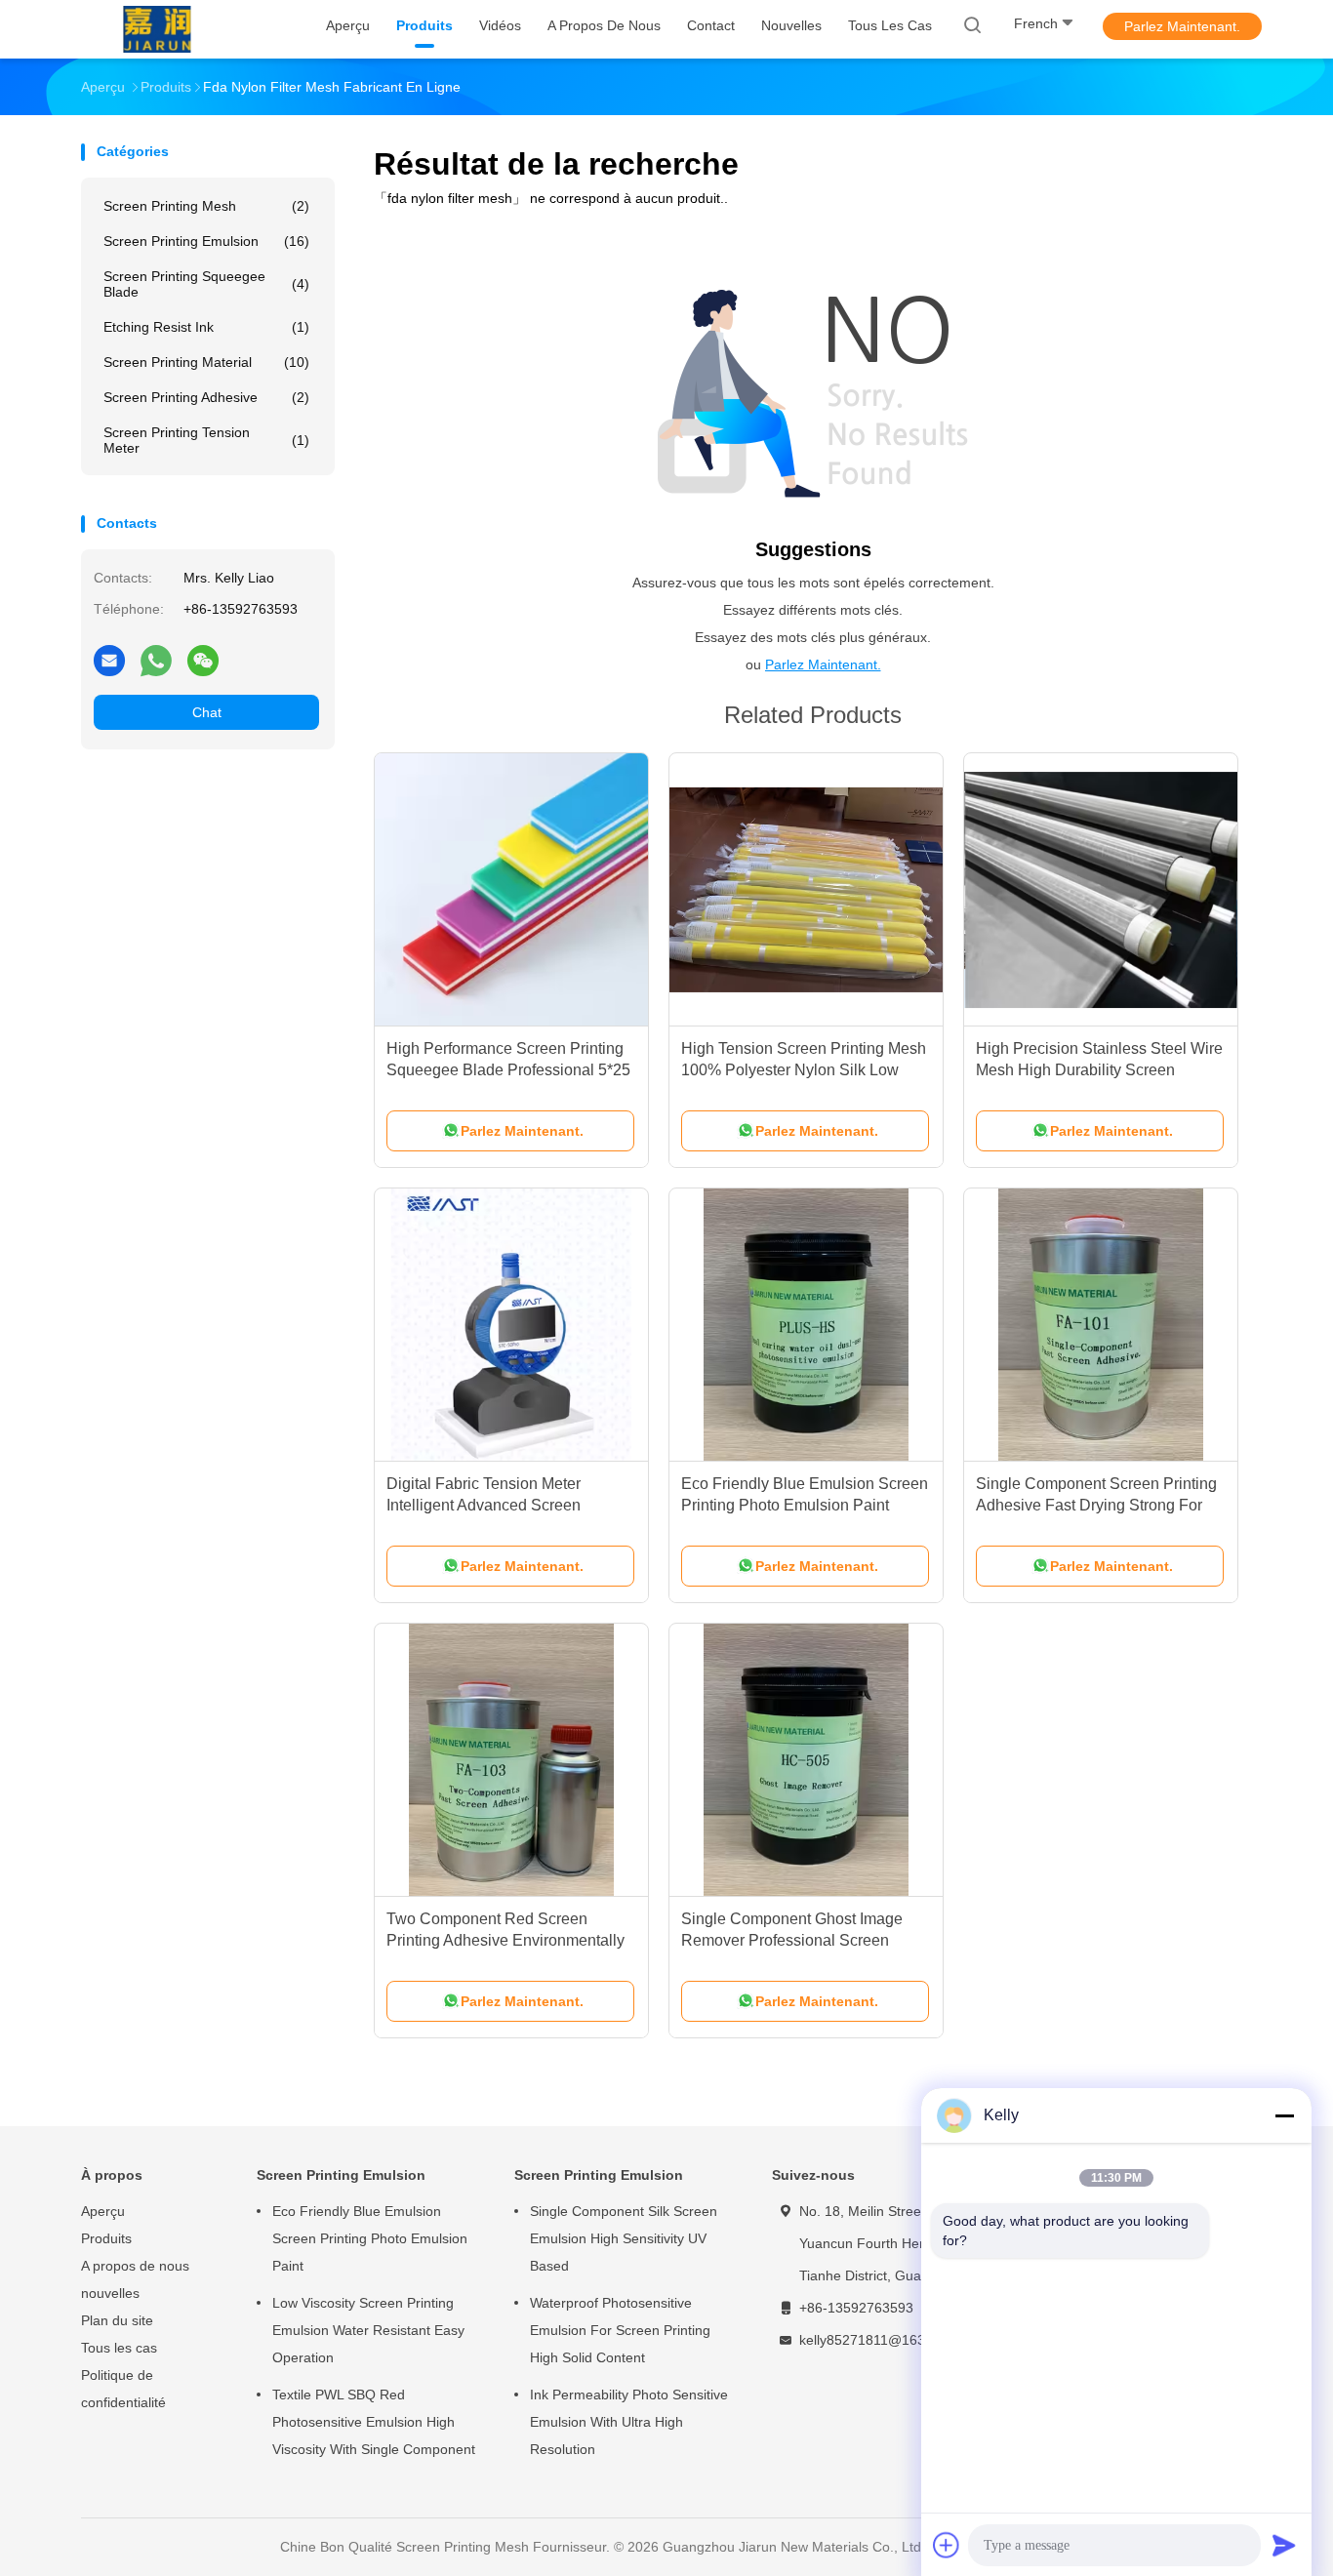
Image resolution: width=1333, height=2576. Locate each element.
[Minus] (1284, 2115)
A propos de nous (135, 2266)
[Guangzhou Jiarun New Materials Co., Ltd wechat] (203, 660)
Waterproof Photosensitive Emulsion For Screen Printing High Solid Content (620, 2330)
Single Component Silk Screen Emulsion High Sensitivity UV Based (624, 2238)
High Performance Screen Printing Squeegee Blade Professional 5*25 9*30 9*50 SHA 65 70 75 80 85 (508, 1070)
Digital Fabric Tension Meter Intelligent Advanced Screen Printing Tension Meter (484, 1505)
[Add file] (947, 2545)
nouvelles (110, 2293)
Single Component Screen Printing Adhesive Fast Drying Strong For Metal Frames (1096, 1505)
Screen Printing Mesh (206, 206)
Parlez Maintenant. (1182, 26)
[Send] (1284, 2545)
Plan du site (117, 2320)
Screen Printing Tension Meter (206, 440)
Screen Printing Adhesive (206, 397)
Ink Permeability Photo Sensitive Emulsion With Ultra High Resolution (629, 2422)
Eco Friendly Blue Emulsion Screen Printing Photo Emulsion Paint (370, 2238)
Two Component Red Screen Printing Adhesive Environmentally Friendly (505, 1940)
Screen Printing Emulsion (206, 241)
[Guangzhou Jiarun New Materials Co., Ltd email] (109, 660)
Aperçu (103, 2211)
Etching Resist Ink (206, 327)
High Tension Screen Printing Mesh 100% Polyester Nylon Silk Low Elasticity (804, 1070)
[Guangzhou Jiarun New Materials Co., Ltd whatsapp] (156, 660)
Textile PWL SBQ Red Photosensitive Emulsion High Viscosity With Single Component (374, 2422)
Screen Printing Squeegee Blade (206, 284)
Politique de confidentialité (123, 2389)
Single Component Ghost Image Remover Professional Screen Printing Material (792, 1940)
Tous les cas (119, 2348)
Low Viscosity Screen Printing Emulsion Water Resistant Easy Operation (368, 2330)
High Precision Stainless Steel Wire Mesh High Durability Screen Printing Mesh (1099, 1070)
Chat (207, 712)
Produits (106, 2238)
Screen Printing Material (206, 362)
